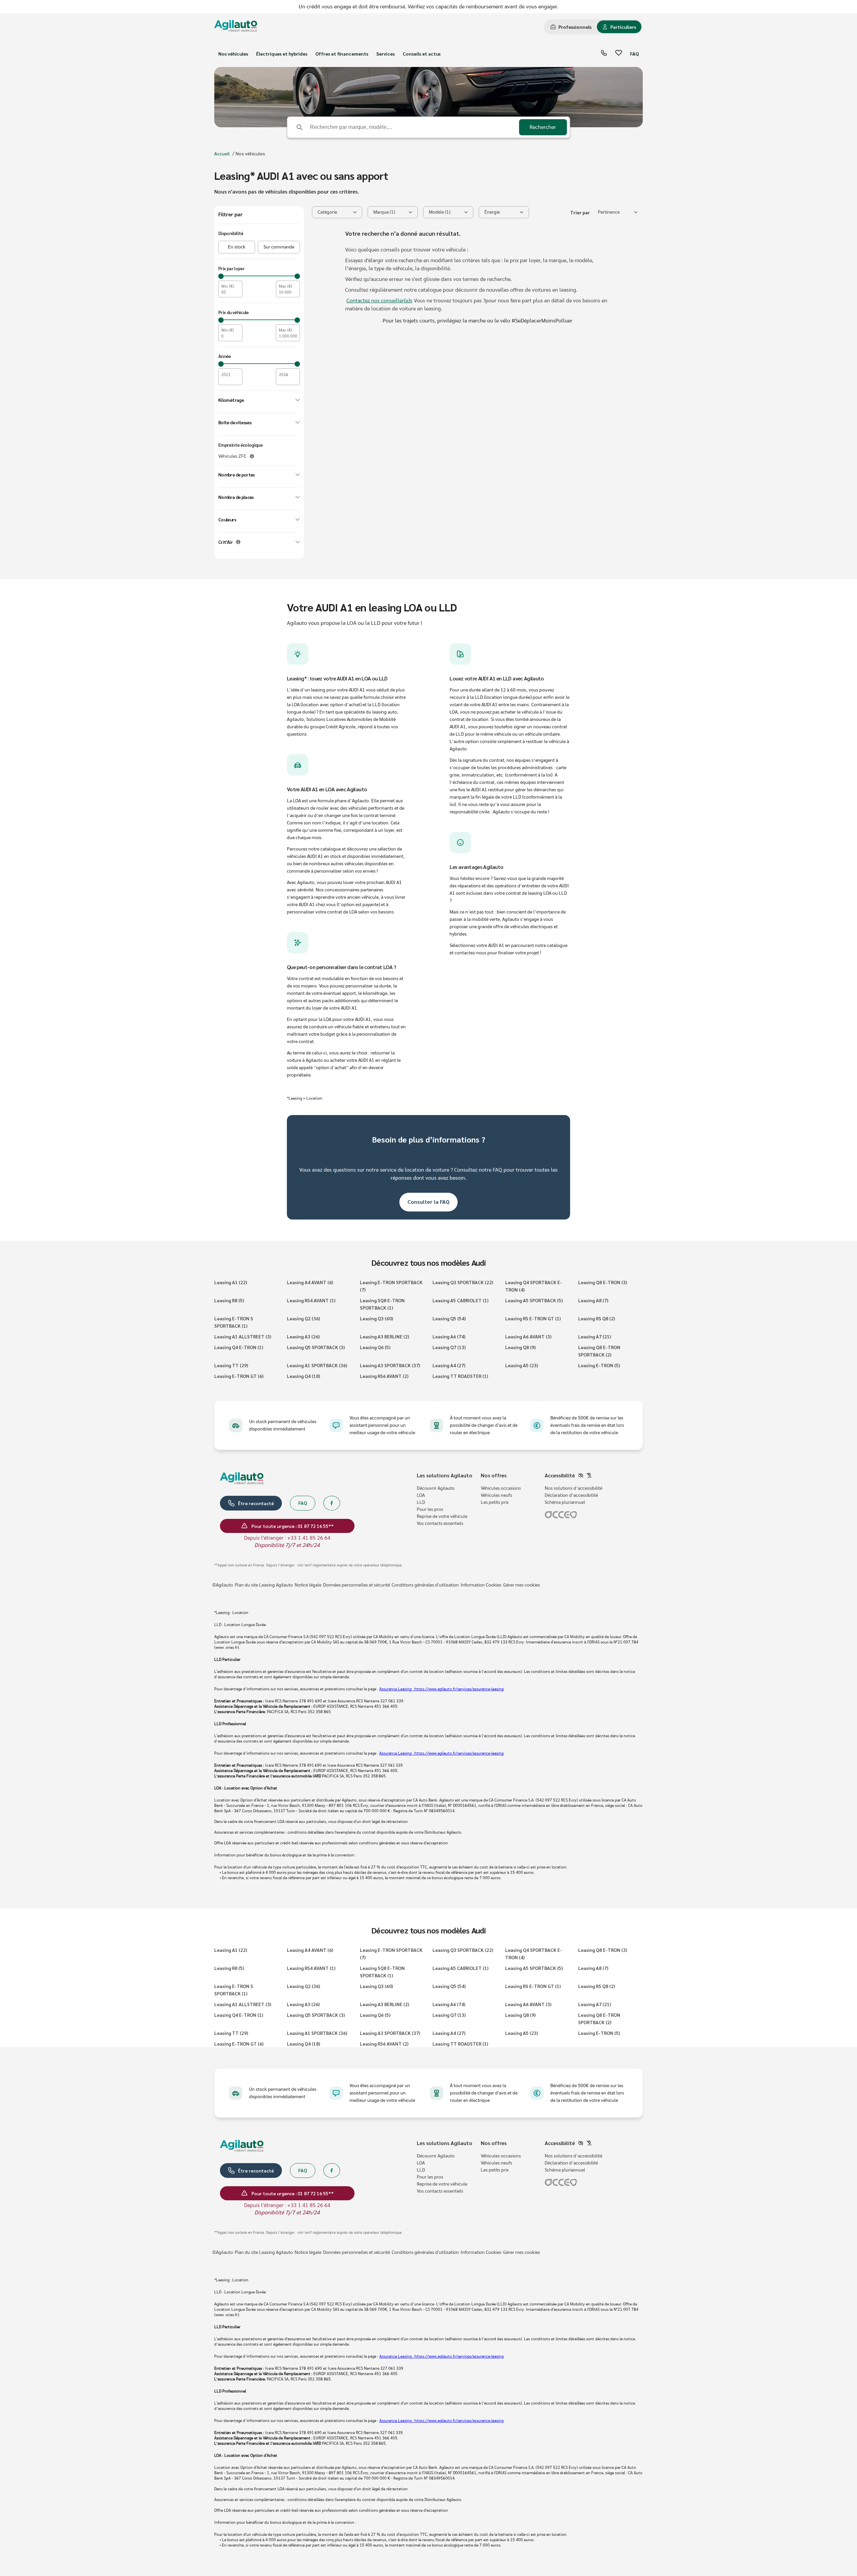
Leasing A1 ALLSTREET (243, 1336)
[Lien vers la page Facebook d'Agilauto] (332, 1503)
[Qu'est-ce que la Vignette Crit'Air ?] (238, 542)
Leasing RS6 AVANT (384, 1376)
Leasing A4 (449, 1365)
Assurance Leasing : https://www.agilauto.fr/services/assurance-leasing (441, 1689)
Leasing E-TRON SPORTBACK (391, 1286)
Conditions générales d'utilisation (425, 1585)
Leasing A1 (231, 1282)
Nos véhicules (233, 54)
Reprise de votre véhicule (442, 1517)
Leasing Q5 (449, 1318)
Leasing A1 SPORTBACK (317, 1365)
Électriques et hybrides (282, 54)
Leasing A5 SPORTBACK (534, 1300)
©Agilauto (223, 1585)
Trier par (580, 212)
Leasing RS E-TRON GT (533, 1318)
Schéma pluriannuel (565, 1502)
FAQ (634, 54)
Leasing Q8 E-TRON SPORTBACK (599, 1351)
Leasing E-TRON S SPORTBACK (234, 1322)
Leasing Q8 (520, 1347)
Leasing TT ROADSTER (460, 1376)
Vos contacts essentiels (440, 1524)
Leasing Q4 (303, 1376)
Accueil (222, 153)
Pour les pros (430, 1510)
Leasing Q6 (375, 1347)
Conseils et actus (422, 54)
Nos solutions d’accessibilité (573, 1488)
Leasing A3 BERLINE (384, 1336)
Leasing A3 (303, 1336)
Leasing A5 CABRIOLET (460, 1300)
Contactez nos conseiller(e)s (379, 301)
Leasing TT (231, 1365)
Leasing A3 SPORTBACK (390, 1365)
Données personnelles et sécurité (357, 1585)
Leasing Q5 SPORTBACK (316, 1347)
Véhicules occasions (501, 1488)
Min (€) (228, 286)
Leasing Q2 (303, 1318)
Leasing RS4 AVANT (311, 1300)
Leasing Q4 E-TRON (239, 1347)
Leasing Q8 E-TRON (603, 1282)
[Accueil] (236, 27)
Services (385, 54)
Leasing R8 (229, 1300)
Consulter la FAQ (428, 1202)
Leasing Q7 (449, 1347)
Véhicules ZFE (232, 456)
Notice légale (308, 1585)
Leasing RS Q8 (597, 1318)
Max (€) (286, 286)
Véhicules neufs (496, 1495)
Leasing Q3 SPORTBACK (463, 1282)
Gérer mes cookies (522, 1585)
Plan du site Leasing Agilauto (264, 1585)
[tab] (571, 27)
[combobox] (618, 212)
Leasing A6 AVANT (528, 1336)
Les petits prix (495, 1502)
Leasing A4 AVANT (310, 1282)
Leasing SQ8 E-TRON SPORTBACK (382, 1304)
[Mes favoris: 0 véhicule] (619, 54)
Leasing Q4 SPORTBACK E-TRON (534, 1286)
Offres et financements (342, 54)
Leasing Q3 (376, 1318)
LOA (421, 1495)
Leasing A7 (595, 1336)
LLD (421, 1502)
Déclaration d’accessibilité (571, 1495)
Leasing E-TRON (599, 1365)
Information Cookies (481, 1585)
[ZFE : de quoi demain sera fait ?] (252, 456)
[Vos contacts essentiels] (604, 54)
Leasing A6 (449, 1336)
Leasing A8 (593, 1300)
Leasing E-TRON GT (239, 1376)
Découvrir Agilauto (436, 1488)
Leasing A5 (522, 1365)
